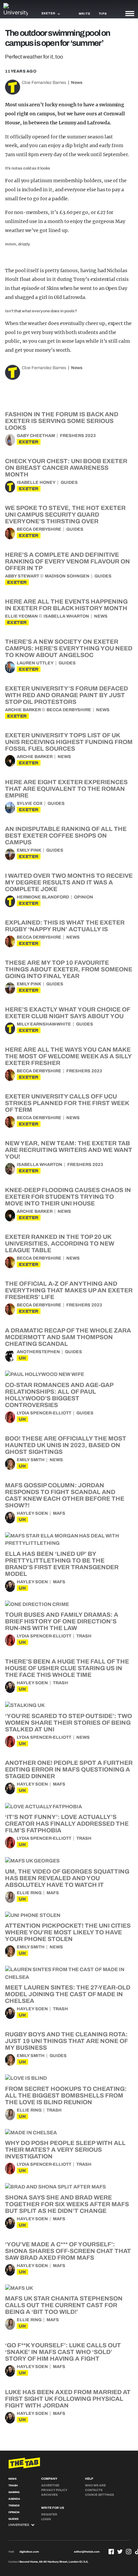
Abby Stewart (22, 576)
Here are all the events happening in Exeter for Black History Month (66, 605)
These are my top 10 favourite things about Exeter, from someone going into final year (69, 969)
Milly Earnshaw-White (44, 1024)
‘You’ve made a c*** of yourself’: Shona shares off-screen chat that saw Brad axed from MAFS (68, 2251)
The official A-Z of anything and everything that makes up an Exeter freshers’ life (69, 1290)
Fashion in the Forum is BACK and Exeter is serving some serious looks (62, 421)
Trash (84, 1636)
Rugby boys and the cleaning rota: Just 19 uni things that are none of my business (66, 2041)
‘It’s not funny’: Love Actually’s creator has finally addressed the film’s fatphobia (67, 1824)
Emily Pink (29, 850)
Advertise (50, 2485)
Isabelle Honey (36, 482)
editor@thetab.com (87, 2552)
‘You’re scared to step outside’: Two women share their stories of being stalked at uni (68, 1723)
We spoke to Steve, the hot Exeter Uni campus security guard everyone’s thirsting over (65, 515)
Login (46, 2519)
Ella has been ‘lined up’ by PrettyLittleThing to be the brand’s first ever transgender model (62, 1564)
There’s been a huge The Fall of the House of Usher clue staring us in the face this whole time (67, 1668)
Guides (69, 482)
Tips (103, 14)
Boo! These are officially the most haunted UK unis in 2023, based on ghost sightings (66, 1445)
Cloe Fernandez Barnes (44, 83)
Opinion (84, 897)
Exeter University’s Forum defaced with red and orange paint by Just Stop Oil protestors (66, 695)
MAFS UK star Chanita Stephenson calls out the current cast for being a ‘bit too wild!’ (64, 2305)
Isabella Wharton (66, 616)
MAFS (59, 1513)
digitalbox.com (29, 2552)
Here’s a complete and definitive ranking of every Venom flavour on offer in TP (67, 561)
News (77, 83)
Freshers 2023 (78, 436)
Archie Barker (23, 710)
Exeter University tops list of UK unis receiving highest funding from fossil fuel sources (69, 742)
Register (49, 2514)
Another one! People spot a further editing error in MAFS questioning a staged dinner (69, 1769)
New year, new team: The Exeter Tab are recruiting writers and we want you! (69, 1150)
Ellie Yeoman (21, 616)
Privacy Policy (54, 2490)
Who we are (95, 2485)
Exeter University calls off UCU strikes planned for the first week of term (67, 1103)
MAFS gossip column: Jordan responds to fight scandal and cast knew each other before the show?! (65, 1495)
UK (22, 1358)
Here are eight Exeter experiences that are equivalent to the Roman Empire (66, 789)
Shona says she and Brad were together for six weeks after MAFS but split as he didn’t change (67, 2204)
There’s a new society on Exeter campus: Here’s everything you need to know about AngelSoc (69, 648)
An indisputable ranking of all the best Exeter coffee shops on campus (66, 836)
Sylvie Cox (30, 803)
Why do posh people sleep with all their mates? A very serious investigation (65, 2150)
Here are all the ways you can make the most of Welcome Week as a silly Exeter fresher (68, 1056)
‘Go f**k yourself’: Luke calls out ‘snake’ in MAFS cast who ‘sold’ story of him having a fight (63, 2352)
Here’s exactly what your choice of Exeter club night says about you (67, 1013)
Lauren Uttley (35, 663)
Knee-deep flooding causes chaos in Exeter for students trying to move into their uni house (68, 1197)
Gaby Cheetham (36, 436)
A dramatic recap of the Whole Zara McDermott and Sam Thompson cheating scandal (68, 1337)
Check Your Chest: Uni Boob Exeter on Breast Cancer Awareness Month (66, 468)
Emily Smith (31, 1460)
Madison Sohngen (67, 576)
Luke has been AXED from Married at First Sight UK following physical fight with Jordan (68, 2399)
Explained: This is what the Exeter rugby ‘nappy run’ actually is (65, 926)
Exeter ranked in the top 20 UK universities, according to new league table (60, 1244)
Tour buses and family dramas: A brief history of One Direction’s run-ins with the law (62, 1621)
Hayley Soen (32, 1513)
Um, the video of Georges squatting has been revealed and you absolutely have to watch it (67, 1878)
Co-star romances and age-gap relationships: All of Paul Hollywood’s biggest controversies (59, 1395)
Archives (49, 2495)
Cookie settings (99, 2495)
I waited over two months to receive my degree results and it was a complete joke (69, 882)
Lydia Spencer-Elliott (44, 1413)
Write (85, 14)
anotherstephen (38, 1352)
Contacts (94, 2490)
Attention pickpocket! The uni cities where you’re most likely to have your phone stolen (68, 1932)
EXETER (29, 442)
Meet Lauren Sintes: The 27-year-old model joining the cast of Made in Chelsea (68, 1994)
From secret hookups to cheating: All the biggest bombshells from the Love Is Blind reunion (66, 2096)
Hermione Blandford (43, 897)
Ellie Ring (29, 1893)
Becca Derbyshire (39, 529)
